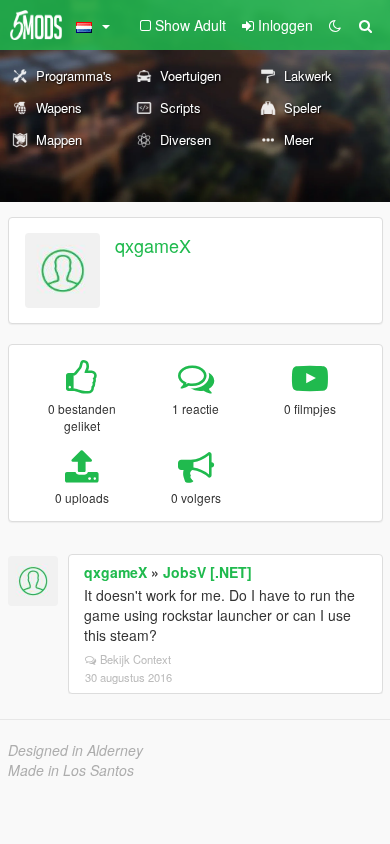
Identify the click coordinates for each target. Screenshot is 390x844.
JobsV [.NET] (207, 572)
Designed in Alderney (75, 750)
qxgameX (153, 245)
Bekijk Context (135, 659)
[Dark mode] (335, 25)
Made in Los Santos (71, 770)
